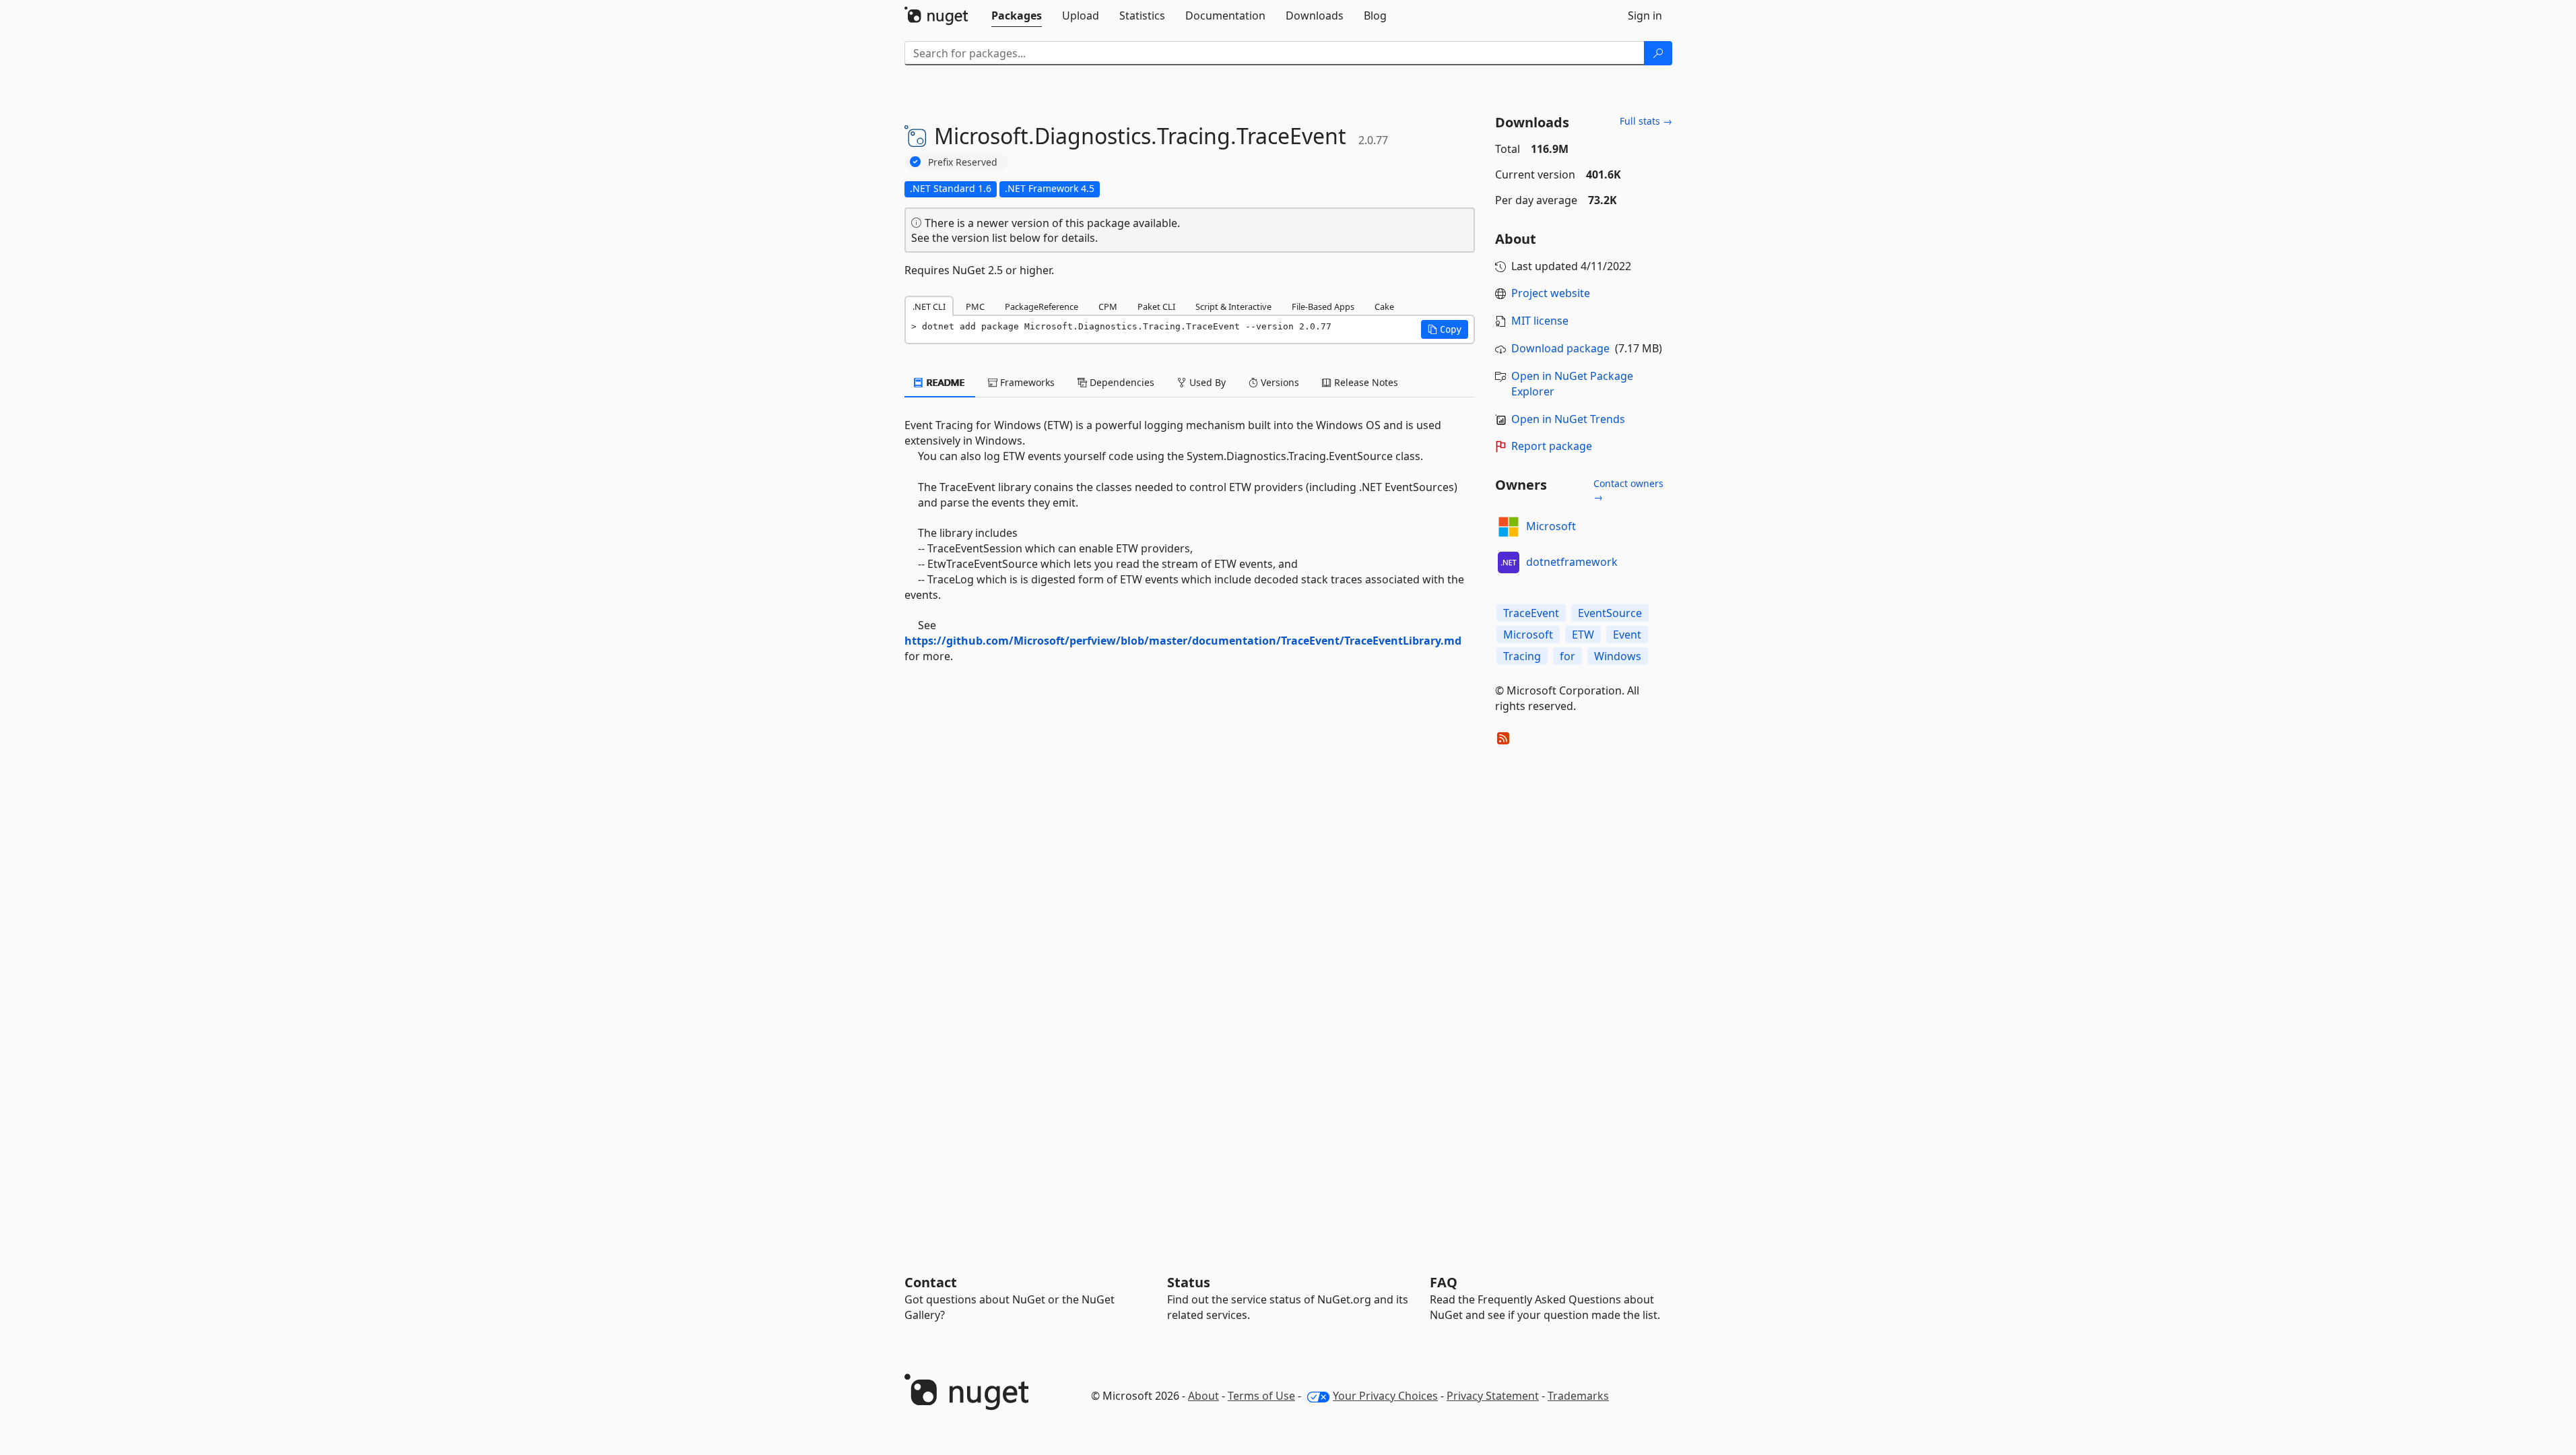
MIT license (1540, 321)
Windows (1618, 656)
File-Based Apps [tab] (1323, 306)
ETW (1583, 635)
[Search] (1658, 53)
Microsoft (1551, 526)
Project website (1551, 293)
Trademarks (1578, 1396)
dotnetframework (1572, 562)
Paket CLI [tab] (1156, 306)
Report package (1552, 446)
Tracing (1522, 656)
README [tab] (945, 382)
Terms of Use (1261, 1396)
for (1567, 656)
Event (1627, 635)
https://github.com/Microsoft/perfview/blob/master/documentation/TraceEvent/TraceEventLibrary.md (1183, 641)
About (1203, 1396)
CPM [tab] (1108, 306)
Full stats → (1646, 121)
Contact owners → (1628, 490)
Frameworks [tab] (1026, 382)
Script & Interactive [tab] (1233, 306)
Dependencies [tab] (1121, 382)
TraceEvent (1531, 613)
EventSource (1610, 613)
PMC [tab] (975, 306)
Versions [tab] (1279, 382)
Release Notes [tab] (1365, 382)
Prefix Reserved (963, 162)
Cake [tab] (1384, 306)
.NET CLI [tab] (929, 306)
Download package (1560, 348)
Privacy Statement (1493, 1396)
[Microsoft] (1509, 527)
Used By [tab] (1206, 382)
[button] (1445, 329)
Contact (931, 1282)
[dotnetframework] (1509, 562)
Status (1189, 1282)
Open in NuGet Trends (1568, 419)
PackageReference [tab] (1042, 306)
